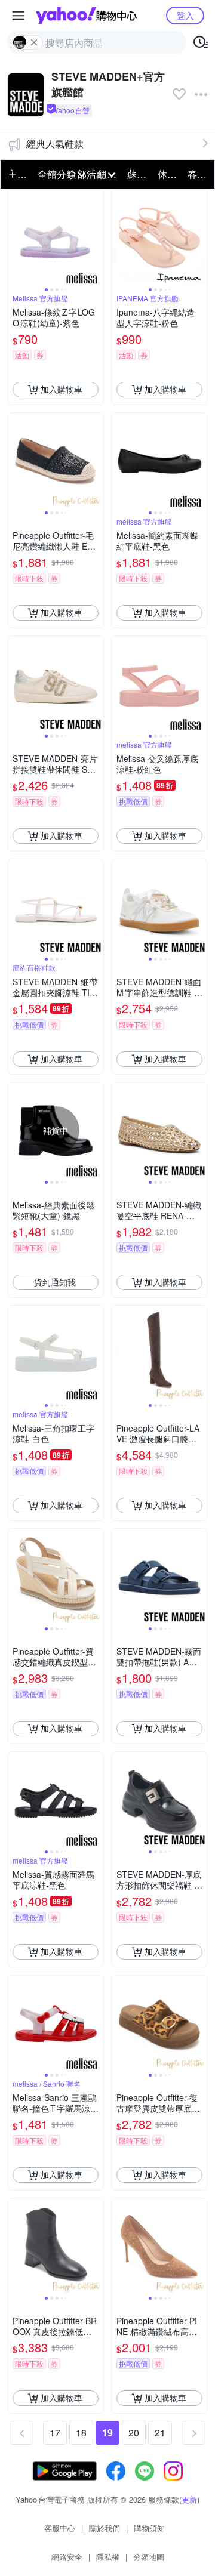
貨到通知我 (55, 1282)
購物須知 (149, 2528)
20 (134, 2432)
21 (160, 2432)
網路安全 (67, 2557)
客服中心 (60, 2528)
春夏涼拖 (199, 174)
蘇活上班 (139, 174)
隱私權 (108, 2557)
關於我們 (105, 2528)
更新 (189, 2499)
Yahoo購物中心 (86, 16)
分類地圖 (149, 2557)
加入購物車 (62, 389)
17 (55, 2432)
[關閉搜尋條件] (34, 42)
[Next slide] (96, 237)
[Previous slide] (16, 237)
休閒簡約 (169, 174)
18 (81, 2432)
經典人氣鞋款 (55, 144)
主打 (17, 174)
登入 (185, 15)
